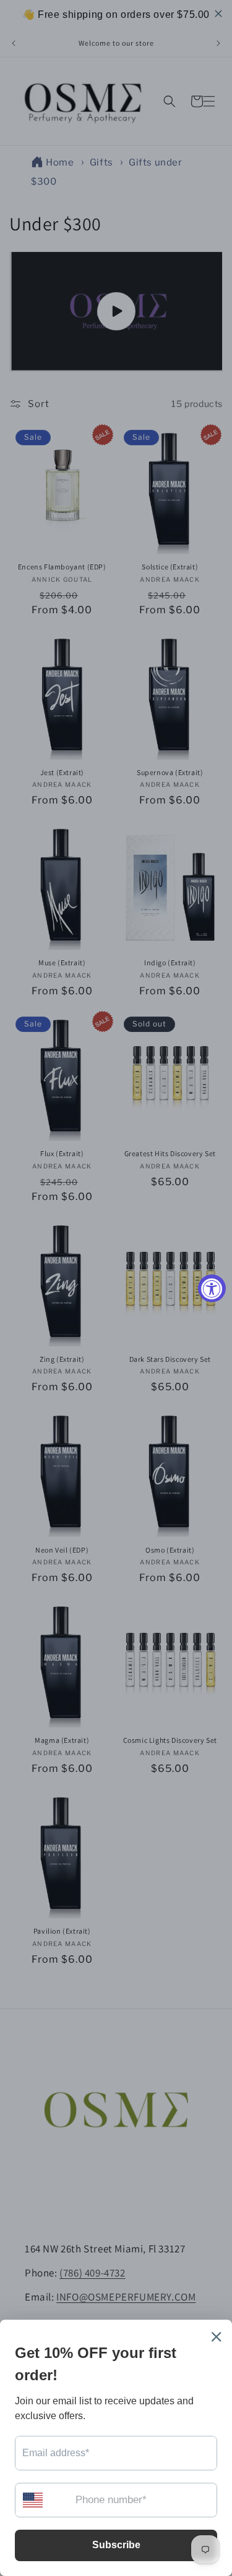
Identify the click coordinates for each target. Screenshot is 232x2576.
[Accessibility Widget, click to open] (212, 1288)
